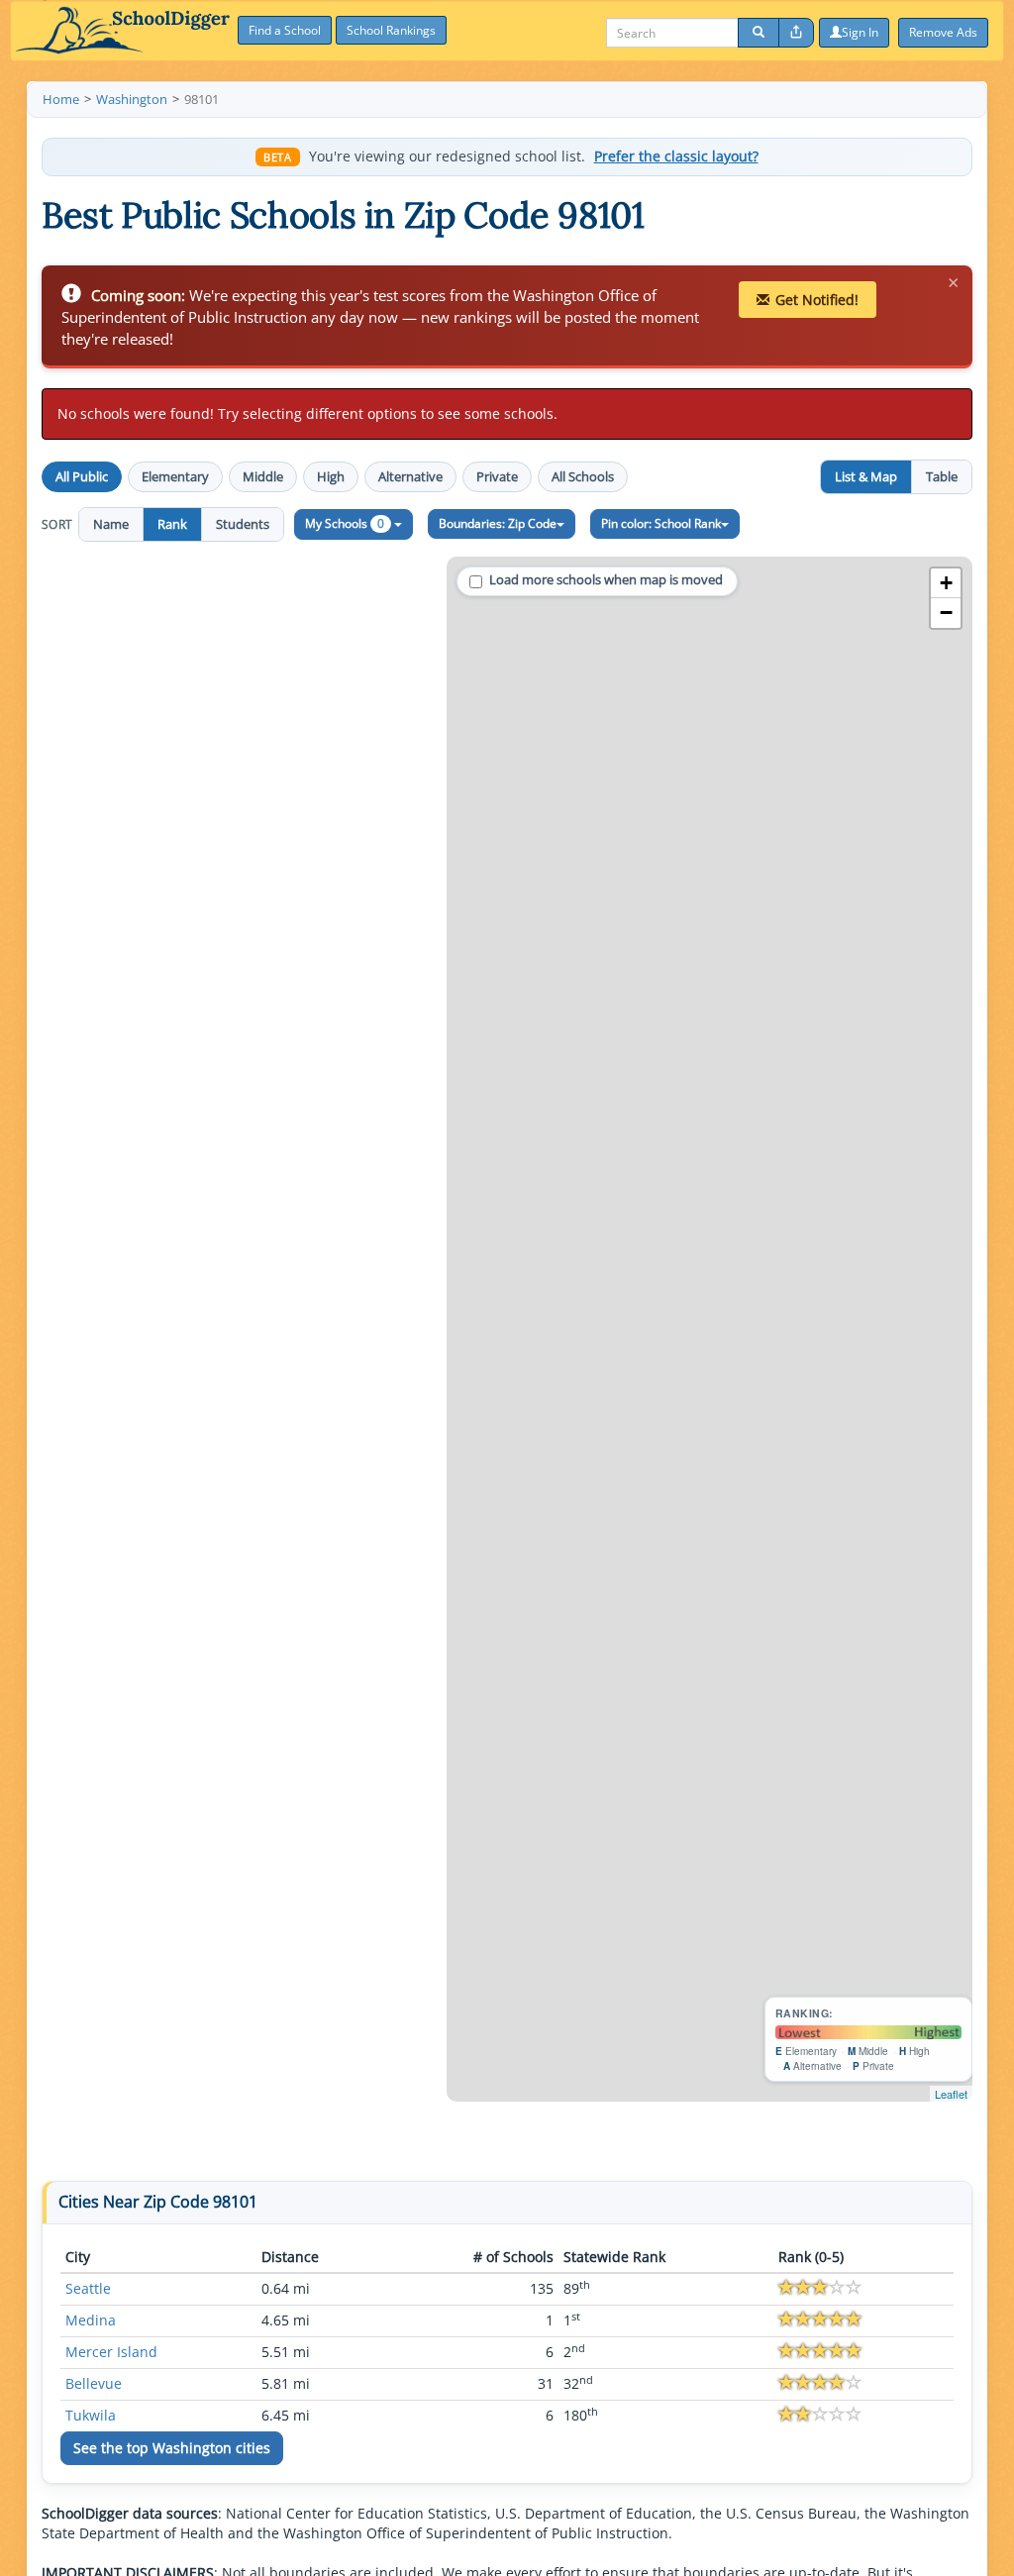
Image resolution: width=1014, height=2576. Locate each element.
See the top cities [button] (172, 2448)
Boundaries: (498, 523)
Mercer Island (111, 2352)
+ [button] (946, 583)
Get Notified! (817, 300)
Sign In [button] (860, 32)
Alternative (410, 476)
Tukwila (91, 2415)
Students (243, 524)
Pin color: (661, 523)
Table (942, 476)
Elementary (175, 476)
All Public (82, 476)
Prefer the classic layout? (676, 156)
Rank (172, 524)
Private (497, 476)
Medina (91, 2320)
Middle (263, 476)
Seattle (88, 2288)
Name (111, 524)
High (331, 476)
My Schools (345, 523)
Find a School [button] (285, 30)
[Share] (796, 33)
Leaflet (951, 2094)
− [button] (946, 613)
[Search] (759, 33)
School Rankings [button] (391, 30)
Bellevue (94, 2383)
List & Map (866, 476)
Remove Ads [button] (943, 32)
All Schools (583, 476)
